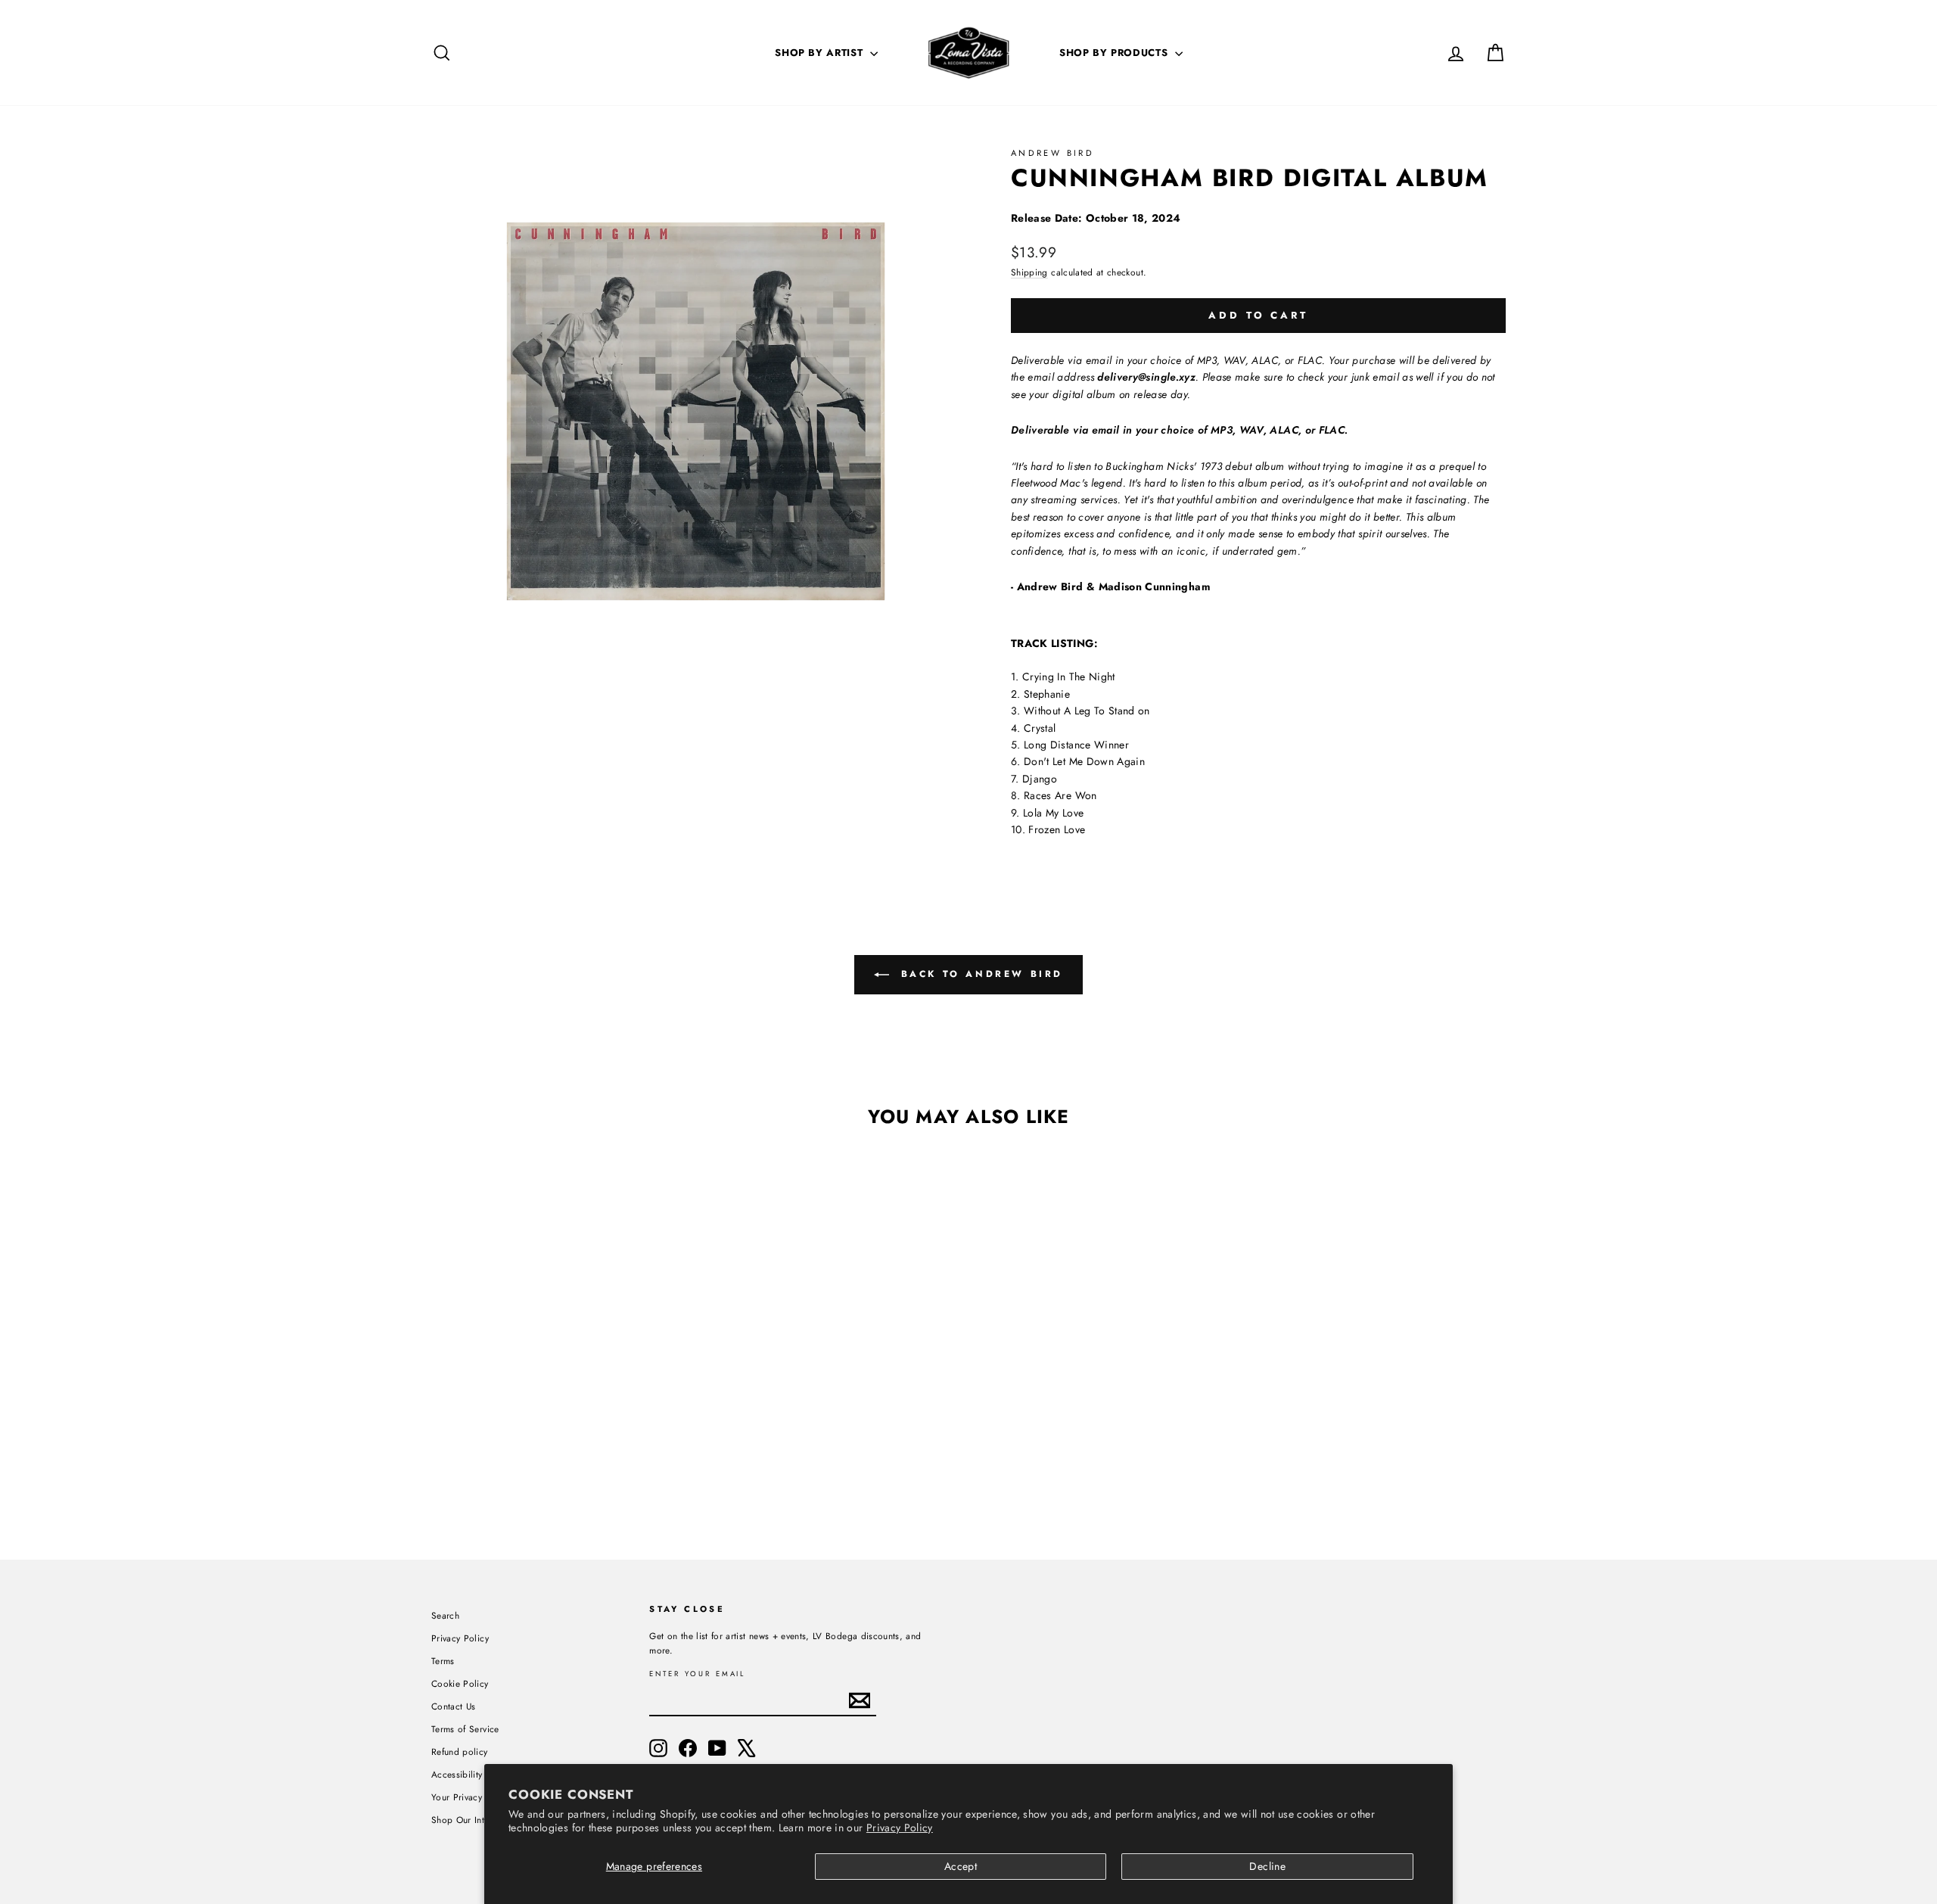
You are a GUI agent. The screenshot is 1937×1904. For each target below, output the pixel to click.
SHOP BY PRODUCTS (1115, 53)
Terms (443, 1661)
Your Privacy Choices (475, 1797)
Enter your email (697, 1674)
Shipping (1029, 272)
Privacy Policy (900, 1828)
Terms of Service (465, 1729)
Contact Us (454, 1706)
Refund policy (460, 1752)
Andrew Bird (1052, 153)
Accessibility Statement (478, 1774)
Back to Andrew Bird (979, 974)
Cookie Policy (460, 1683)
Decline (1267, 1866)
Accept (961, 1866)
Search (445, 1615)
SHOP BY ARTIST (821, 53)
